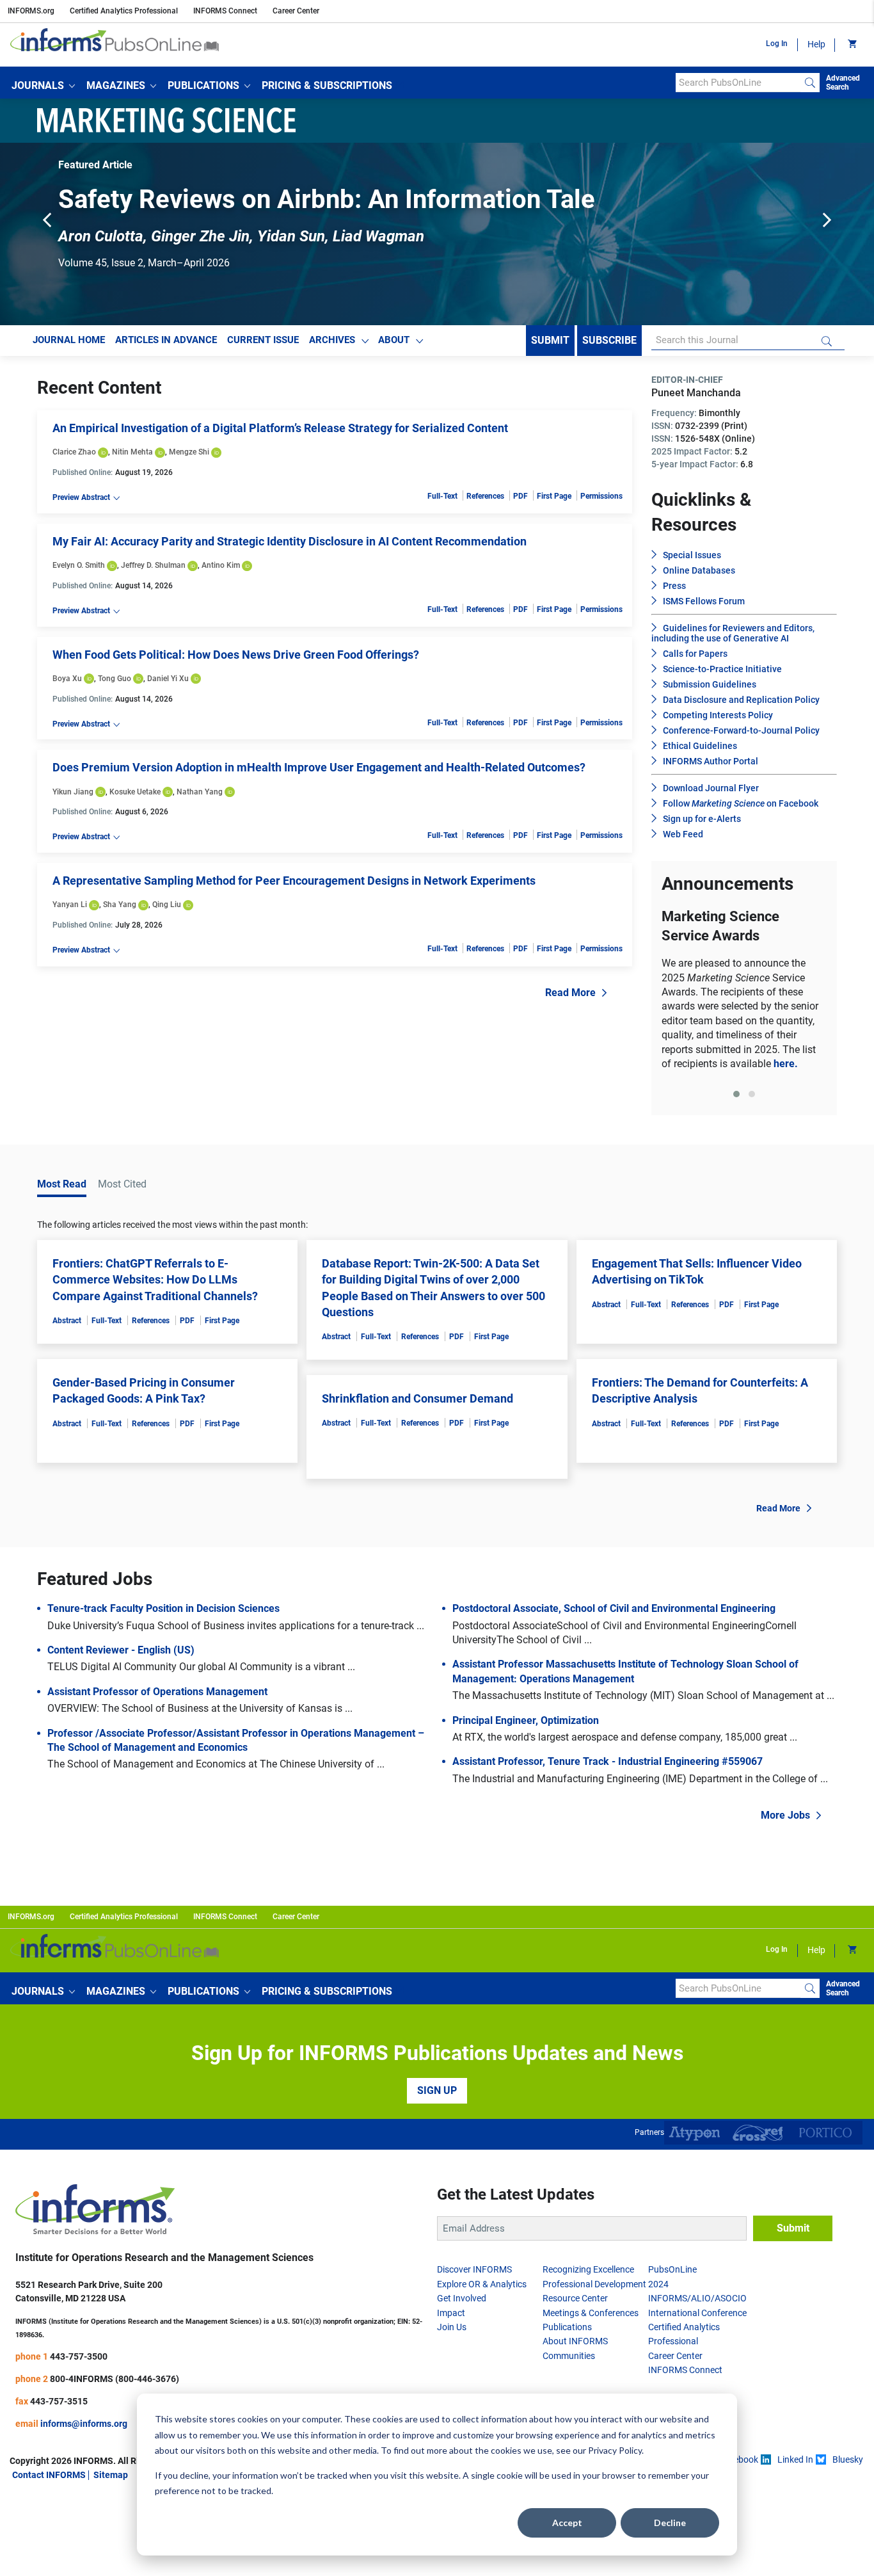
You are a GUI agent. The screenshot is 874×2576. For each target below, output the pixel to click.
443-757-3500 (79, 2362)
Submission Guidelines (710, 690)
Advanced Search (843, 83)
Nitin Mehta (132, 458)
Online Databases (699, 576)
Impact (451, 2318)
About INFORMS (575, 2347)
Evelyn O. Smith (79, 571)
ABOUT (394, 346)
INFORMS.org (31, 11)
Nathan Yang (200, 797)
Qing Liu (167, 910)
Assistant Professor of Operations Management (157, 1697)
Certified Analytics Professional (124, 11)
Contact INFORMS (49, 2481)
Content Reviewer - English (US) (121, 1656)
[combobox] (738, 83)
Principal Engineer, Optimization (526, 1726)
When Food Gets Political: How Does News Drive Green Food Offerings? (236, 660)
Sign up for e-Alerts (702, 825)
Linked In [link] (795, 2465)
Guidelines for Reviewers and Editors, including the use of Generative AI (733, 639)
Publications (567, 2333)
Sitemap (111, 2481)
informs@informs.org (84, 2429)
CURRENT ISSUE (263, 346)
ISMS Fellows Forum (704, 607)
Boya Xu (67, 684)
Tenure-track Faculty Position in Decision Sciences (163, 1614)
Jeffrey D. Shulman (153, 571)
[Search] (810, 83)
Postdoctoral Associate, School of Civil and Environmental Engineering (614, 1614)
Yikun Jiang (73, 797)
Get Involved (462, 2304)
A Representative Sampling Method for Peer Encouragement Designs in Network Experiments (294, 886)
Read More (570, 998)
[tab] (736, 1100)
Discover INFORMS (474, 2275)
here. (786, 1069)
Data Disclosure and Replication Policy (741, 705)
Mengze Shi (189, 458)
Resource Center (575, 2304)
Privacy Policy (615, 2450)
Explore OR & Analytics (482, 2290)
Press (674, 592)
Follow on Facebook (741, 809)
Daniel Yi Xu (168, 684)
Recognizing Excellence (588, 2275)
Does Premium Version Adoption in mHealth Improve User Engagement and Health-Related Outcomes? (319, 773)
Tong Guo (115, 684)
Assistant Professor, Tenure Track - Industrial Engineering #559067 (608, 1767)
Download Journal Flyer (711, 794)
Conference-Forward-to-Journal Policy (741, 736)
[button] (43, 86)
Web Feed (683, 840)
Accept (567, 2523)
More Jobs (785, 1821)
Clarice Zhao (74, 458)
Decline (670, 2523)
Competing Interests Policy (718, 721)
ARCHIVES (332, 346)
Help (816, 44)
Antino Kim (221, 571)
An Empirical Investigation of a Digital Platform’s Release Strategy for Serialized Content (280, 434)
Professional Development (594, 2290)
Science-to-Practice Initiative (722, 675)
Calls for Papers (695, 659)
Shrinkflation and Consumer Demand (417, 1404)
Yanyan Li (70, 910)
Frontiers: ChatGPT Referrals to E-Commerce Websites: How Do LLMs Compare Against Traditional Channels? (155, 1285)
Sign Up (437, 2096)
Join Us (452, 2333)
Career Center (296, 11)
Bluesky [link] (848, 2465)
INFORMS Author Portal (711, 767)
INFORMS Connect (225, 11)
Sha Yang (120, 910)
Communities (569, 2362)
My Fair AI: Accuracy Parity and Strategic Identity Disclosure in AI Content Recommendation (290, 547)
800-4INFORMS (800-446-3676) (115, 2384)
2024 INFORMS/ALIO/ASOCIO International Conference (697, 2304)
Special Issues (692, 561)
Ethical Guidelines (700, 752)
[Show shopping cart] (851, 45)
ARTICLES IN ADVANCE (166, 346)
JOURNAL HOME (69, 346)
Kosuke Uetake (135, 797)
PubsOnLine (672, 2275)
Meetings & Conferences (591, 2318)
